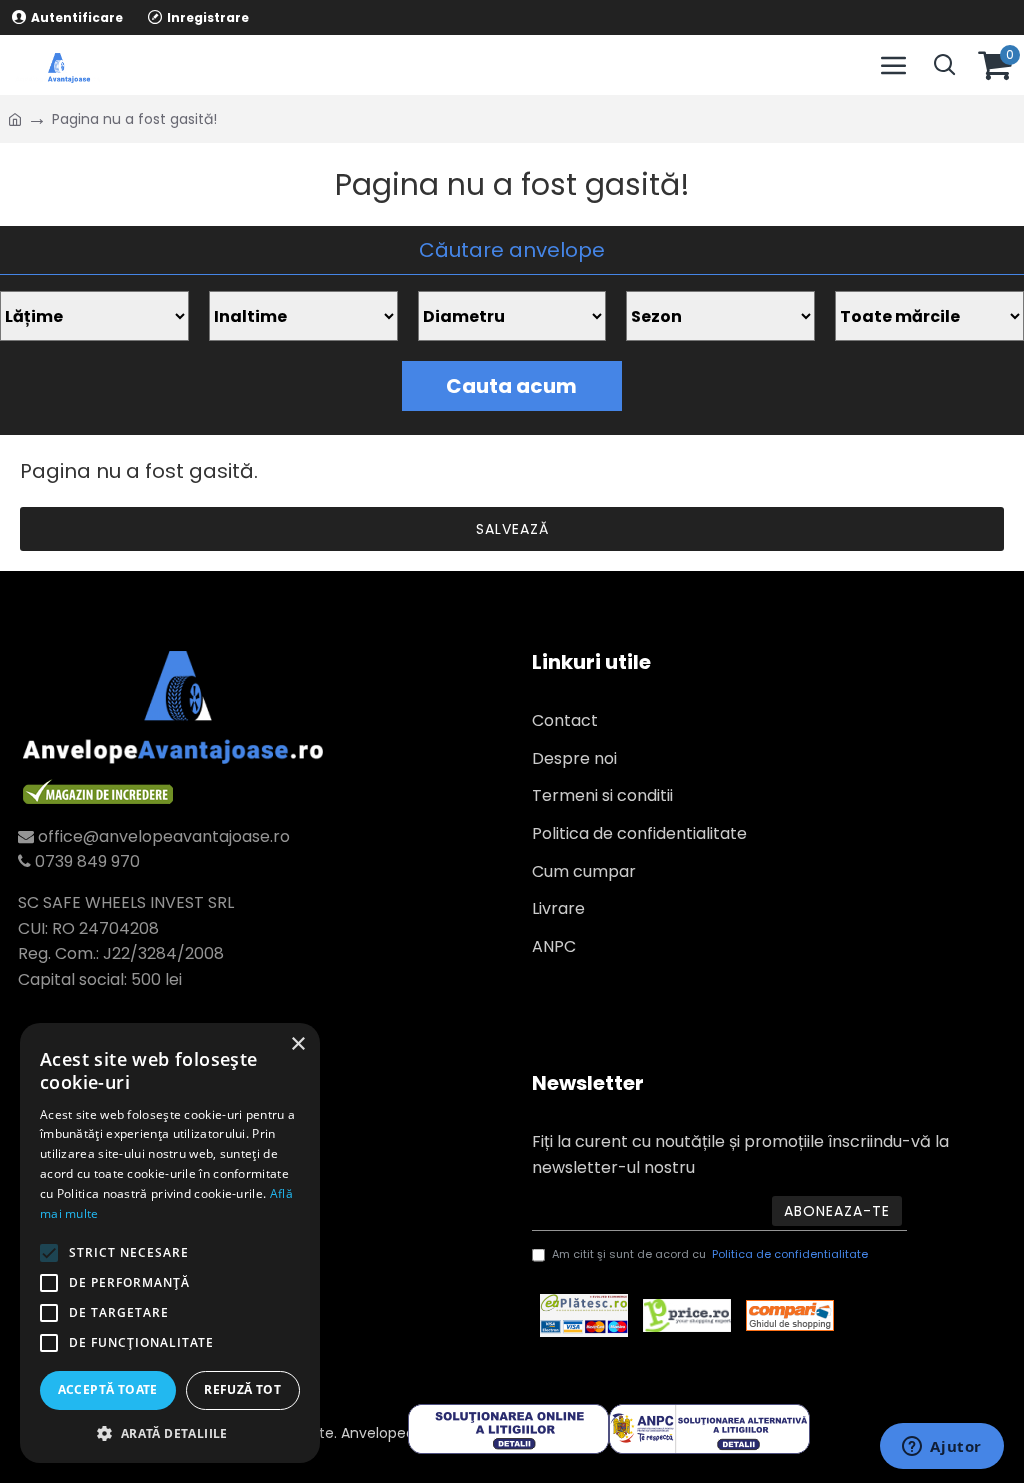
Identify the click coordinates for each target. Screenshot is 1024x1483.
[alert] (170, 1243)
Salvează (512, 529)
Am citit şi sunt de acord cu (710, 1254)
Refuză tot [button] (242, 1389)
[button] (170, 1433)
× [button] (297, 1044)
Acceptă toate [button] (108, 1389)
